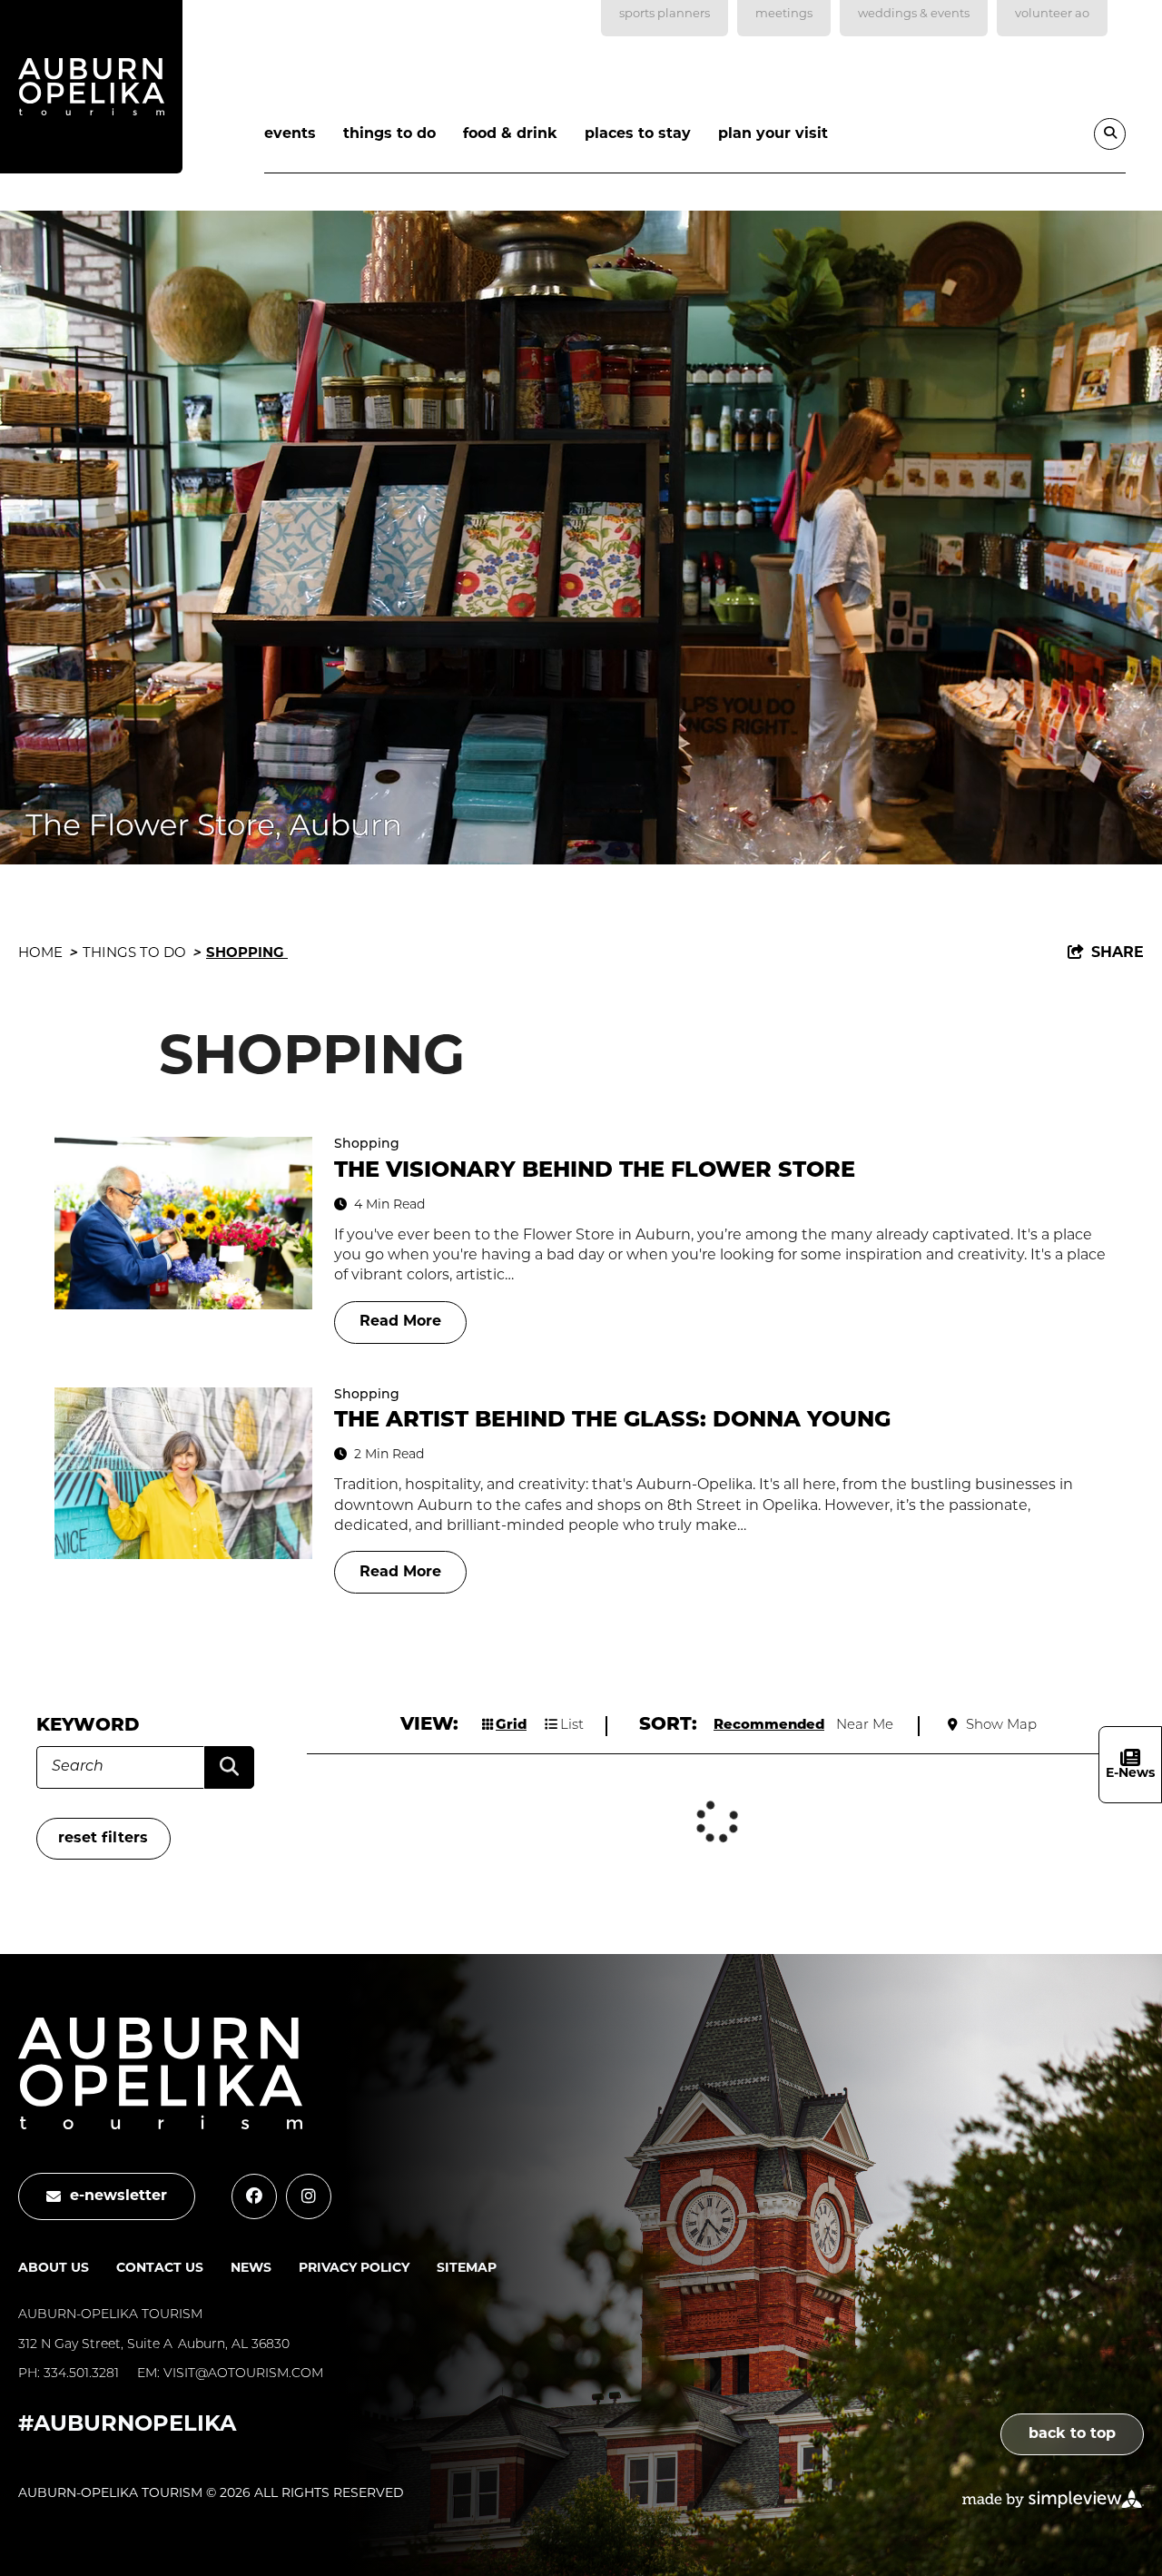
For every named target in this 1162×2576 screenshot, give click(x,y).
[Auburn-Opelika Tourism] (91, 91)
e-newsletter (118, 2196)
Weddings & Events (914, 14)
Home (48, 954)
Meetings (784, 14)
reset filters (103, 1839)
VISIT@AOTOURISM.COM (243, 2374)
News (251, 2269)
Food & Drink (510, 134)
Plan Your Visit (773, 134)
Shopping (247, 954)
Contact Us (160, 2269)
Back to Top (1072, 2434)
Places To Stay (638, 134)
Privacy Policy (354, 2269)
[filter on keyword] (229, 1767)
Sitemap (467, 2269)
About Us (54, 2269)
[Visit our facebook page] (254, 2196)
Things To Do (389, 134)
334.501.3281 (81, 2374)
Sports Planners (665, 14)
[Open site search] (1110, 134)
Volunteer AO (1052, 14)
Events (290, 134)
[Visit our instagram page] (309, 2196)
